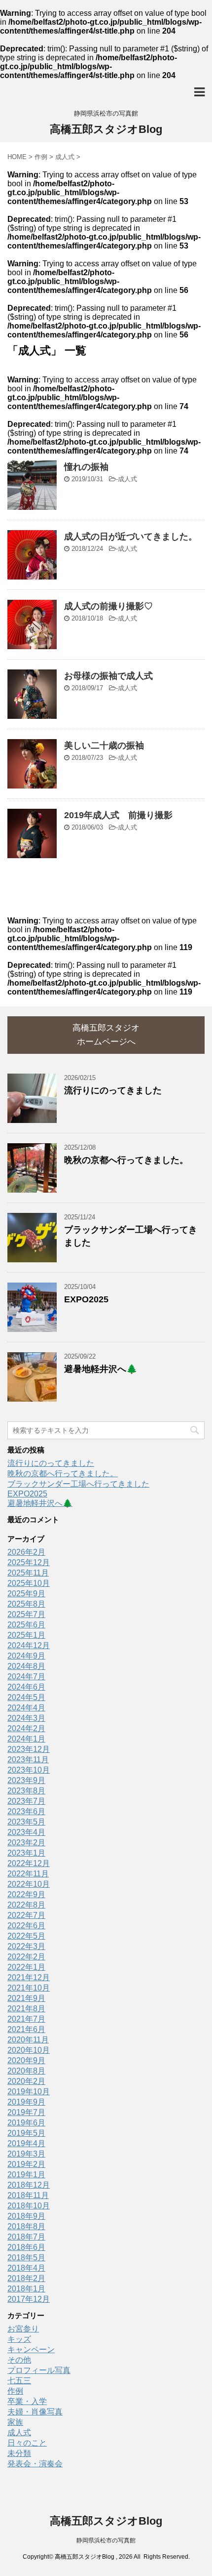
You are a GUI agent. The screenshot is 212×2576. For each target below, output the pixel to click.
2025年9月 (26, 1594)
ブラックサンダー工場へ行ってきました (78, 1484)
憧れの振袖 (86, 467)
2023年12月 (29, 1749)
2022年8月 (26, 1905)
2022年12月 (29, 1863)
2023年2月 (26, 1843)
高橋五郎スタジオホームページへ (106, 1035)
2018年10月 (29, 2206)
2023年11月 (28, 1760)
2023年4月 (26, 1832)
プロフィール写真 (39, 2370)
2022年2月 (26, 1957)
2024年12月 (29, 1645)
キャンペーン (31, 2349)
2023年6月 (26, 1811)
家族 (15, 2422)
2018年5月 (26, 2258)
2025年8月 (26, 1604)
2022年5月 (26, 1936)
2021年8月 (26, 2009)
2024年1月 (26, 1739)
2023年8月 (26, 1791)
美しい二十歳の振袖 (104, 746)
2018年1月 (26, 2289)
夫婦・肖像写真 (35, 2412)
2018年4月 (26, 2268)
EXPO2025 (86, 1299)
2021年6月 (26, 2029)
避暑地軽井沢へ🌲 (101, 1369)
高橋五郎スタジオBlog (106, 129)
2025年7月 (26, 1614)
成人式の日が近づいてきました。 (131, 537)
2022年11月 (28, 1874)
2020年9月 (26, 2060)
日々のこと (27, 2443)
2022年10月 (29, 1884)
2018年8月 (26, 2226)
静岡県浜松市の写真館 (106, 2540)
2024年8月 (26, 1666)
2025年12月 (29, 1562)
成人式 (127, 479)
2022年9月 (26, 1894)
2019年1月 (26, 2175)
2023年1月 (26, 1853)
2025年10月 (29, 1583)
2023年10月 (29, 1770)
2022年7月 (26, 1915)
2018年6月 (26, 2247)
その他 (19, 2360)
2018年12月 (29, 2185)
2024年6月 (26, 1687)
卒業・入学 (27, 2401)
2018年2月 (26, 2278)
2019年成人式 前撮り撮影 (118, 815)
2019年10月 (29, 2092)
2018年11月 (28, 2195)
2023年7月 (26, 1801)
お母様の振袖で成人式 (108, 676)
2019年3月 (26, 2154)
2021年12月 (29, 1977)
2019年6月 (26, 2123)
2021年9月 (26, 1998)
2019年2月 (26, 2164)
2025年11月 (28, 1573)
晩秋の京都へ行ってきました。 (126, 1160)
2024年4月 (26, 1708)
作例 (15, 2391)
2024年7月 (26, 1677)
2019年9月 (26, 2102)
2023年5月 (26, 1822)
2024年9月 (26, 1656)
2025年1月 (26, 1635)
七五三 (19, 2381)
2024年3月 (26, 1718)
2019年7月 (26, 2112)
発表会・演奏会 (35, 2464)
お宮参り (23, 2329)
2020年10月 (29, 2050)
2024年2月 (26, 1728)
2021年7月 (26, 2019)
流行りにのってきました (113, 1090)
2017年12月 (29, 2299)
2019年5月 (26, 2133)
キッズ (19, 2339)
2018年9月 (26, 2216)
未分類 (19, 2453)
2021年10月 (29, 1988)
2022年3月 (26, 1946)
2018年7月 (26, 2237)
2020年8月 (26, 2071)
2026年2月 (26, 1552)
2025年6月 (26, 1625)
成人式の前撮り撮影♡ (108, 606)
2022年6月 (26, 1926)
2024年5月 (26, 1697)
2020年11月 (28, 2040)
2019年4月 (26, 2143)
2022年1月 (26, 1967)
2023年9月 (26, 1780)
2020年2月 (26, 2081)
